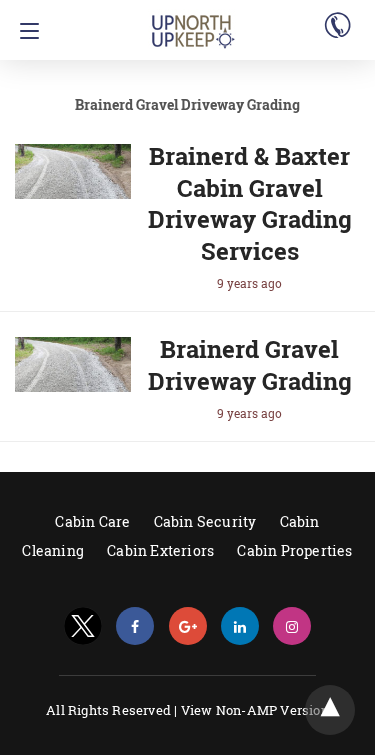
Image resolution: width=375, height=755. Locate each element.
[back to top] (330, 710)
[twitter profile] (83, 627)
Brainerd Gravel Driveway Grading (250, 365)
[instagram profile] (292, 627)
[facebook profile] (135, 627)
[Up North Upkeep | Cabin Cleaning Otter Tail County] (193, 23)
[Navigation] (24, 31)
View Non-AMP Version (255, 710)
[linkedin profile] (240, 627)
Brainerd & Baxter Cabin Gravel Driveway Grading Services (250, 203)
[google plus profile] (188, 627)
